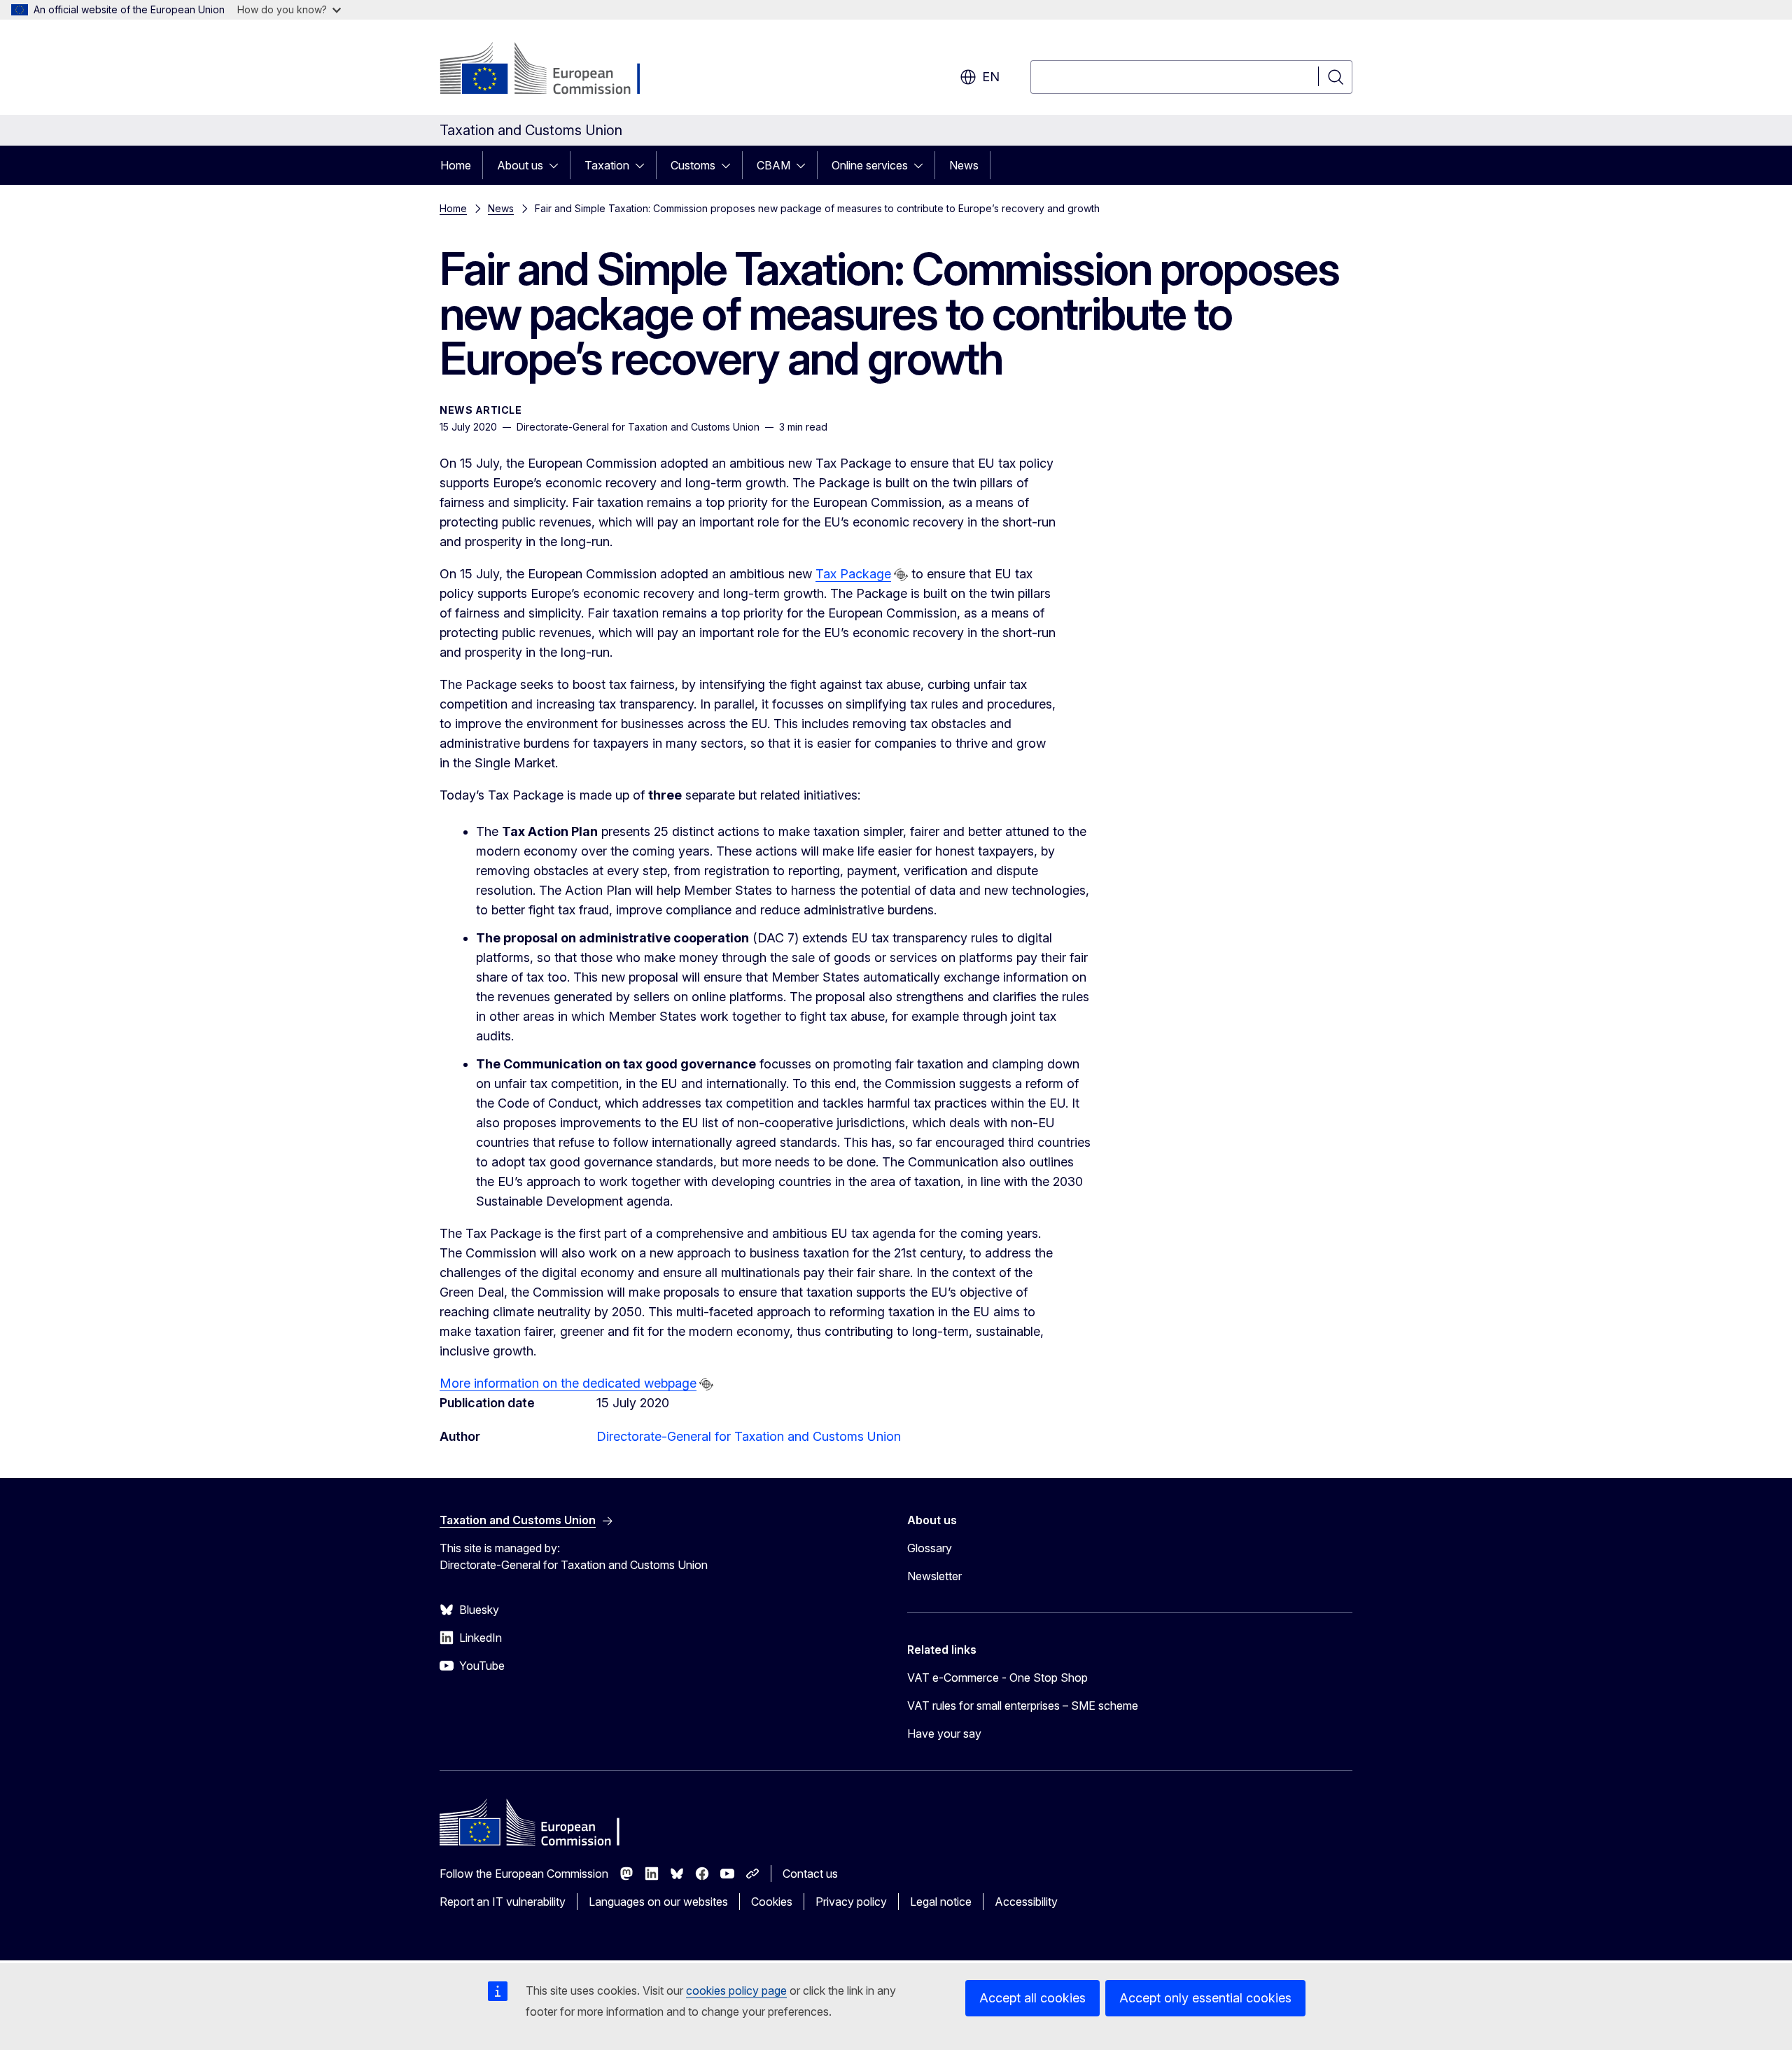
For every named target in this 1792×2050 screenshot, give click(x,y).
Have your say (944, 1734)
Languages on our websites (658, 1902)
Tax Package (853, 574)
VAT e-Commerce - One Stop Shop (997, 1678)
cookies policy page (736, 1990)
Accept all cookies (1032, 1998)
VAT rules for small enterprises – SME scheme (1023, 1706)
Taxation (607, 165)
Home (456, 165)
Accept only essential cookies (1205, 1998)
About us (520, 165)
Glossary (930, 1548)
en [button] (991, 77)
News (964, 165)
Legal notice (941, 1902)
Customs (693, 165)
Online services (870, 165)
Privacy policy (851, 1902)
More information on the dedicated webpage (568, 1383)
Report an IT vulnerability (503, 1902)
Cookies (772, 1902)
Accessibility (1026, 1902)
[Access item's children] (558, 165)
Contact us (810, 1874)
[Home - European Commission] (553, 70)
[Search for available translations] (901, 575)
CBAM (773, 165)
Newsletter (934, 1576)
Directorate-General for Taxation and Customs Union (749, 1436)
